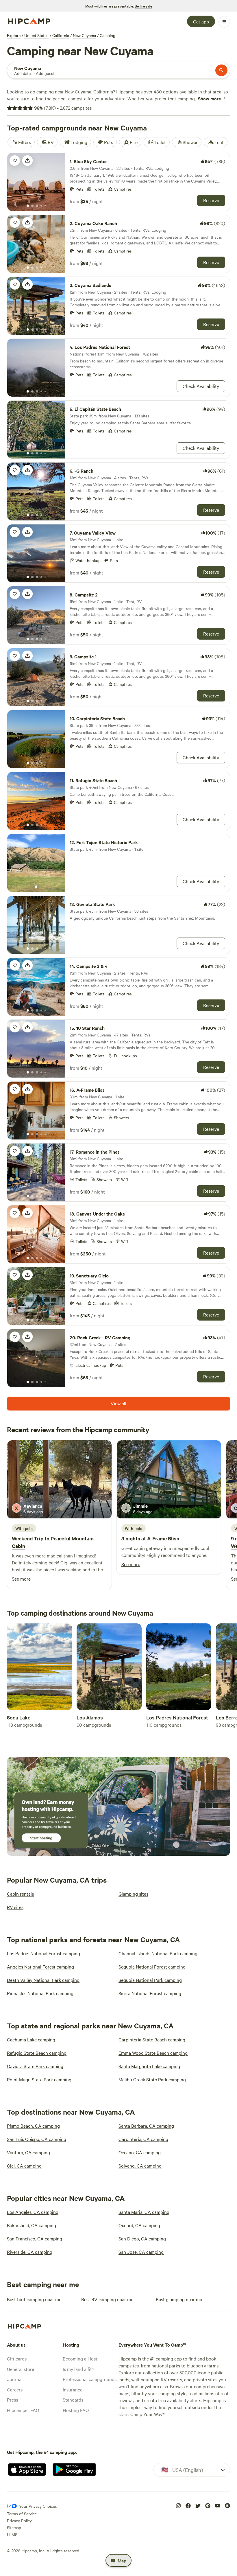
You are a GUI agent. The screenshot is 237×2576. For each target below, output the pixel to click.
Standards (73, 2400)
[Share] (27, 161)
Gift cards (17, 2358)
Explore (14, 35)
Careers (15, 2389)
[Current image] (28, 206)
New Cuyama (84, 35)
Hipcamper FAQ (23, 2410)
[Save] (15, 161)
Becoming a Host (80, 2358)
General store (21, 2369)
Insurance (73, 2389)
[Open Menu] (224, 22)
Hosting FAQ (76, 2410)
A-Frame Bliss (163, 1538)
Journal (15, 2379)
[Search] (221, 70)
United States (36, 35)
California (61, 35)
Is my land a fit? (78, 2369)
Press (12, 2400)
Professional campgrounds (90, 2379)
